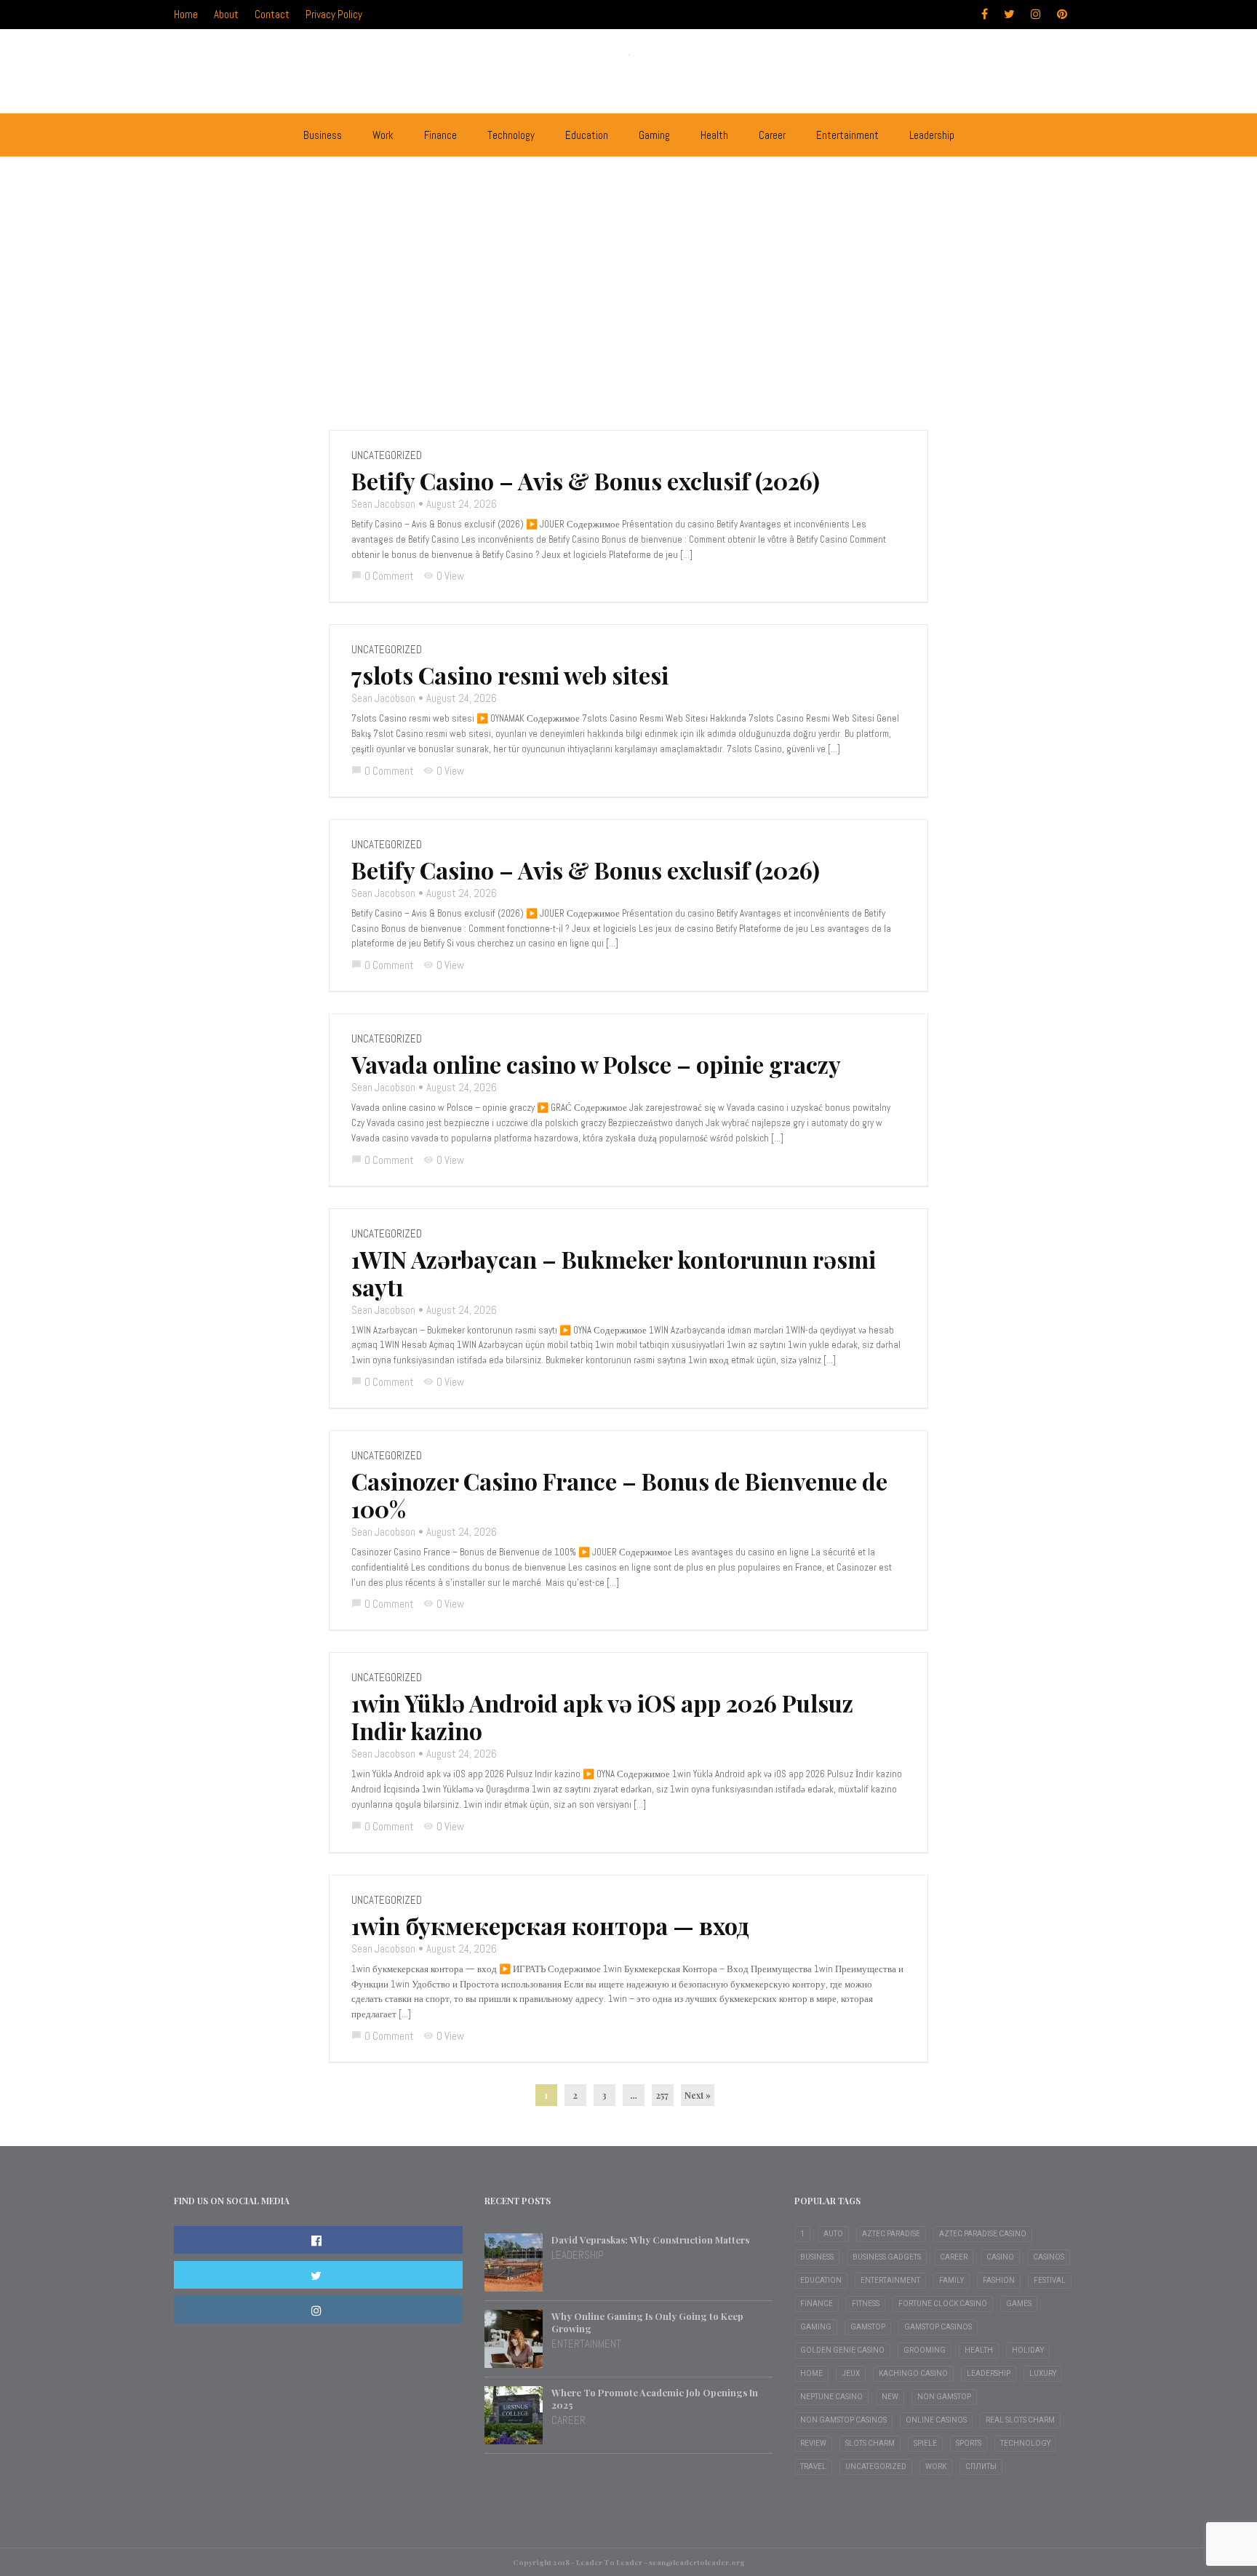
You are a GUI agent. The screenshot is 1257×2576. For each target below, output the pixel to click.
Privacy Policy (334, 14)
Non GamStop (944, 2397)
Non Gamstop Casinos (843, 2420)
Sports (969, 2443)
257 (662, 2095)
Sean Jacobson (383, 504)
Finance (440, 135)
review (813, 2443)
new (890, 2397)
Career (772, 135)
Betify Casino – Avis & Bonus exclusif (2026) (586, 481)
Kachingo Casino (913, 2373)
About (226, 14)
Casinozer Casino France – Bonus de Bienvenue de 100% (619, 1495)
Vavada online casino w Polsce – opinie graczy (596, 1064)
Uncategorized (387, 455)
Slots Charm (870, 2443)
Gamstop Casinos (938, 2327)
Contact (272, 14)
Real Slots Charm (1020, 2420)
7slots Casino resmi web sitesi (510, 675)
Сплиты (981, 2467)
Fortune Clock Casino (943, 2304)
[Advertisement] (628, 277)
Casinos (1049, 2257)
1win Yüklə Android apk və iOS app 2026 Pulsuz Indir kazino (602, 1717)
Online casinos (936, 2420)
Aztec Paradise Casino (983, 2234)
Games (1019, 2304)
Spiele (925, 2443)
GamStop (868, 2327)
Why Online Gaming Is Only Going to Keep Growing (647, 2322)
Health (714, 135)
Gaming (654, 135)
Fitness (866, 2304)
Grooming (925, 2350)
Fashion (999, 2280)
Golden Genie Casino (842, 2350)
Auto (833, 2234)
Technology (511, 135)
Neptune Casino (831, 2397)
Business (323, 135)
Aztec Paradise (891, 2234)
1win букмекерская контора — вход (550, 1926)
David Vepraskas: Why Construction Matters (650, 2240)
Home (186, 14)
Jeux (851, 2373)
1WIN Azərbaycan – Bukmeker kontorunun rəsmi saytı (614, 1273)
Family (951, 2280)
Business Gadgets (887, 2257)
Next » (698, 2095)
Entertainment (847, 135)
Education (587, 135)
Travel (813, 2467)
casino (1000, 2257)
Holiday (1028, 2350)
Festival (1050, 2280)
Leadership (932, 135)
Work (383, 135)
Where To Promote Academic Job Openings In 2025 (655, 2398)
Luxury (1043, 2373)
